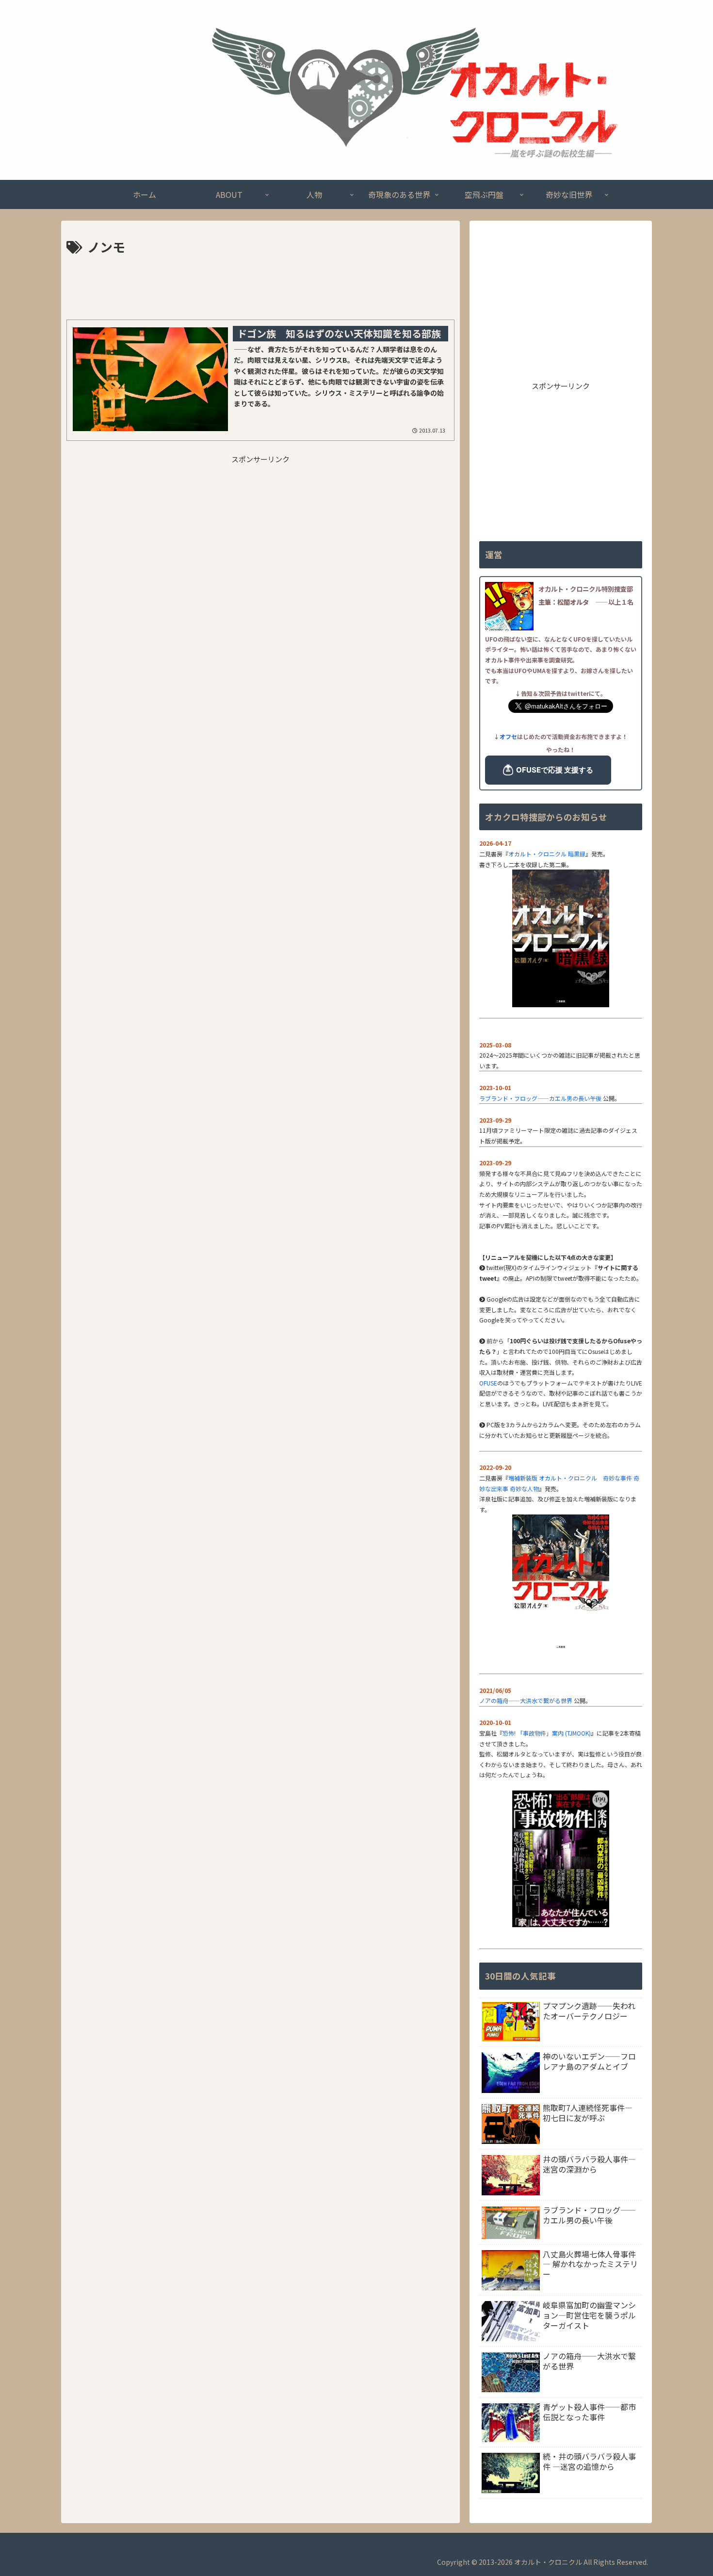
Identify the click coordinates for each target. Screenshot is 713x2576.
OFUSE (488, 1383)
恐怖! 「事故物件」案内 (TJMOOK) (547, 1733)
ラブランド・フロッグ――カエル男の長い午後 (540, 1098)
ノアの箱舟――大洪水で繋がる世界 (526, 1700)
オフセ (508, 736)
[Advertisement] (260, 285)
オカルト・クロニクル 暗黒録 (547, 854)
